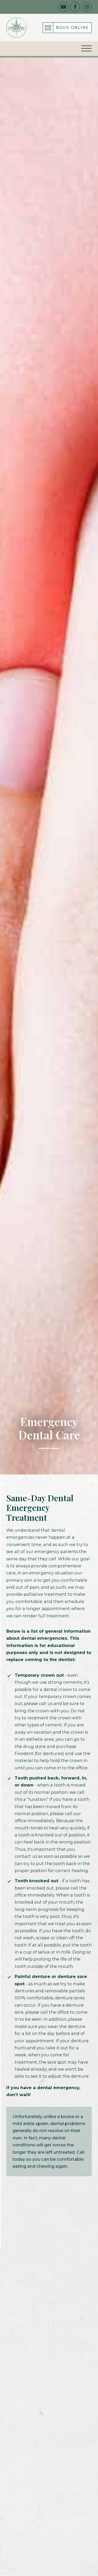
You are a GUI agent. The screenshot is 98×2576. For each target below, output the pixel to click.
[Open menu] (87, 49)
